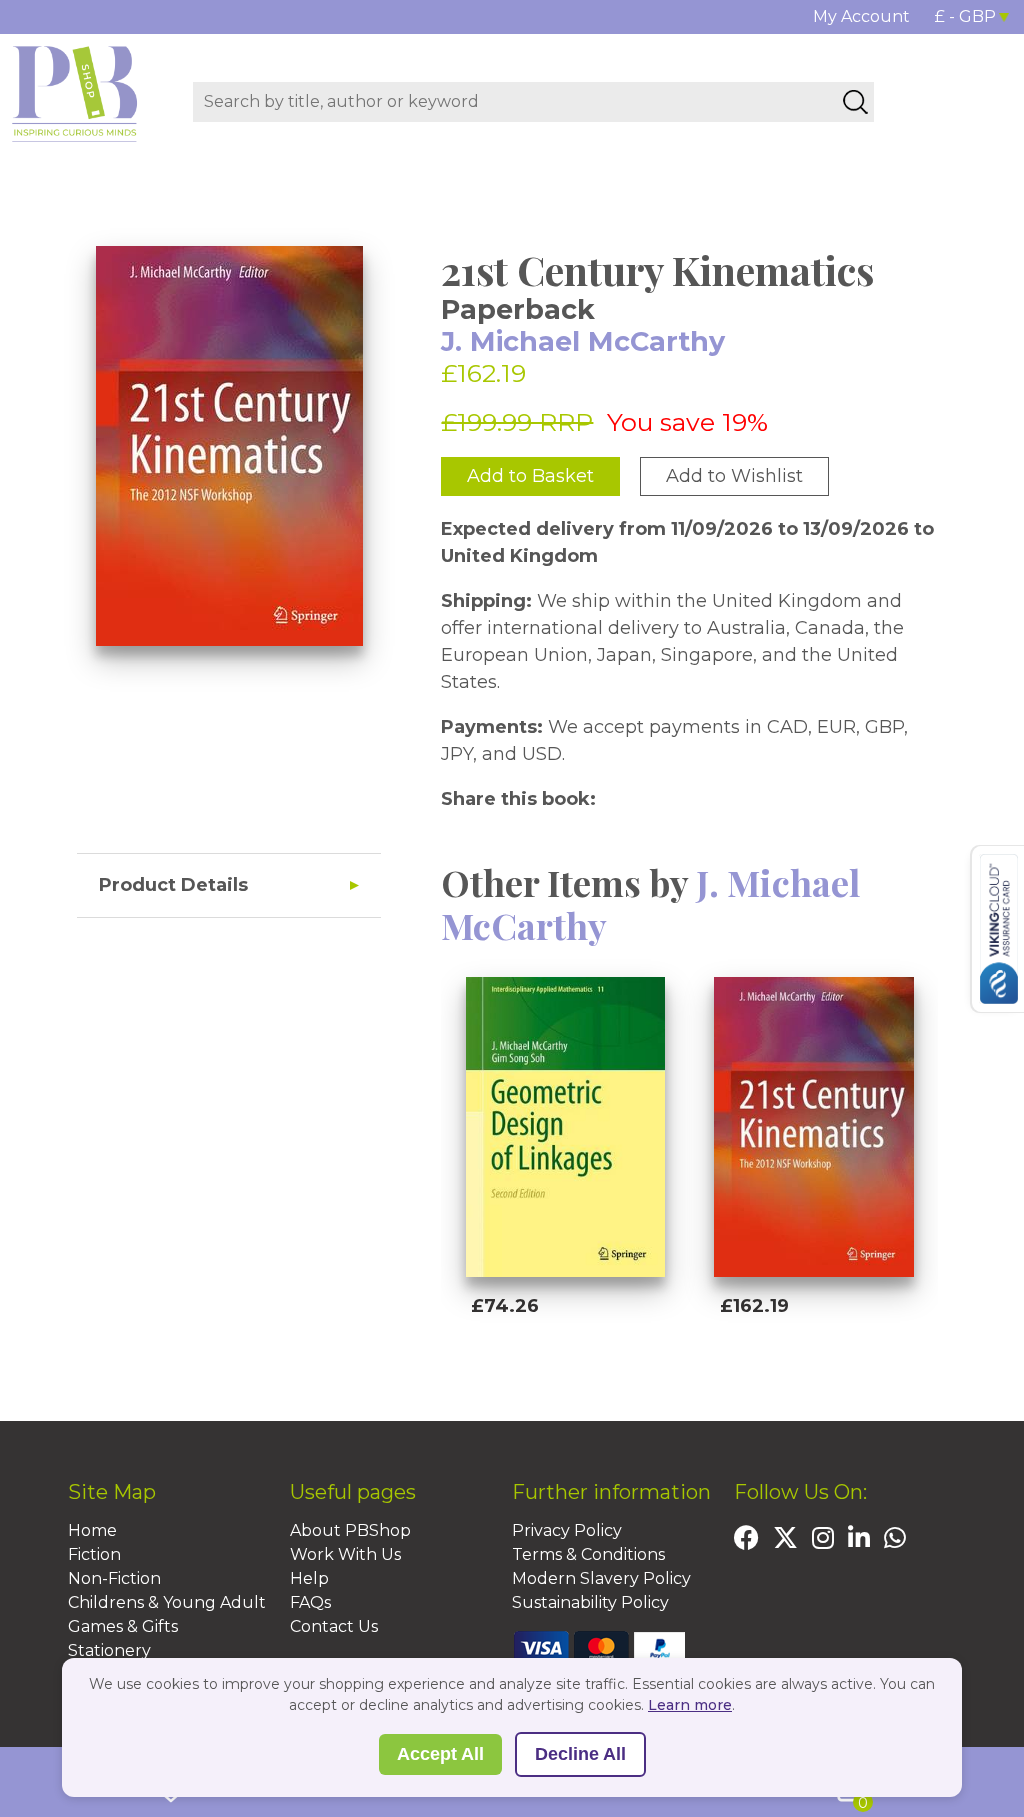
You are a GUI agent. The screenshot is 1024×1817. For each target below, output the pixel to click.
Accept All (440, 1754)
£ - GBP (965, 16)
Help (309, 1578)
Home (92, 1530)
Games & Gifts (123, 1626)
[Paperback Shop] (75, 93)
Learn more (690, 1705)
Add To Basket (561, 1357)
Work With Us (345, 1554)
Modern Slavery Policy (601, 1578)
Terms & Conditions (588, 1554)
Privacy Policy (567, 1530)
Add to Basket (530, 476)
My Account (861, 16)
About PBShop (350, 1530)
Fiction (94, 1554)
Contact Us (334, 1626)
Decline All (580, 1754)
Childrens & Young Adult (167, 1602)
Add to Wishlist (734, 476)
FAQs (310, 1602)
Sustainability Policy (590, 1602)
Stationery (109, 1650)
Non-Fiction (114, 1578)
